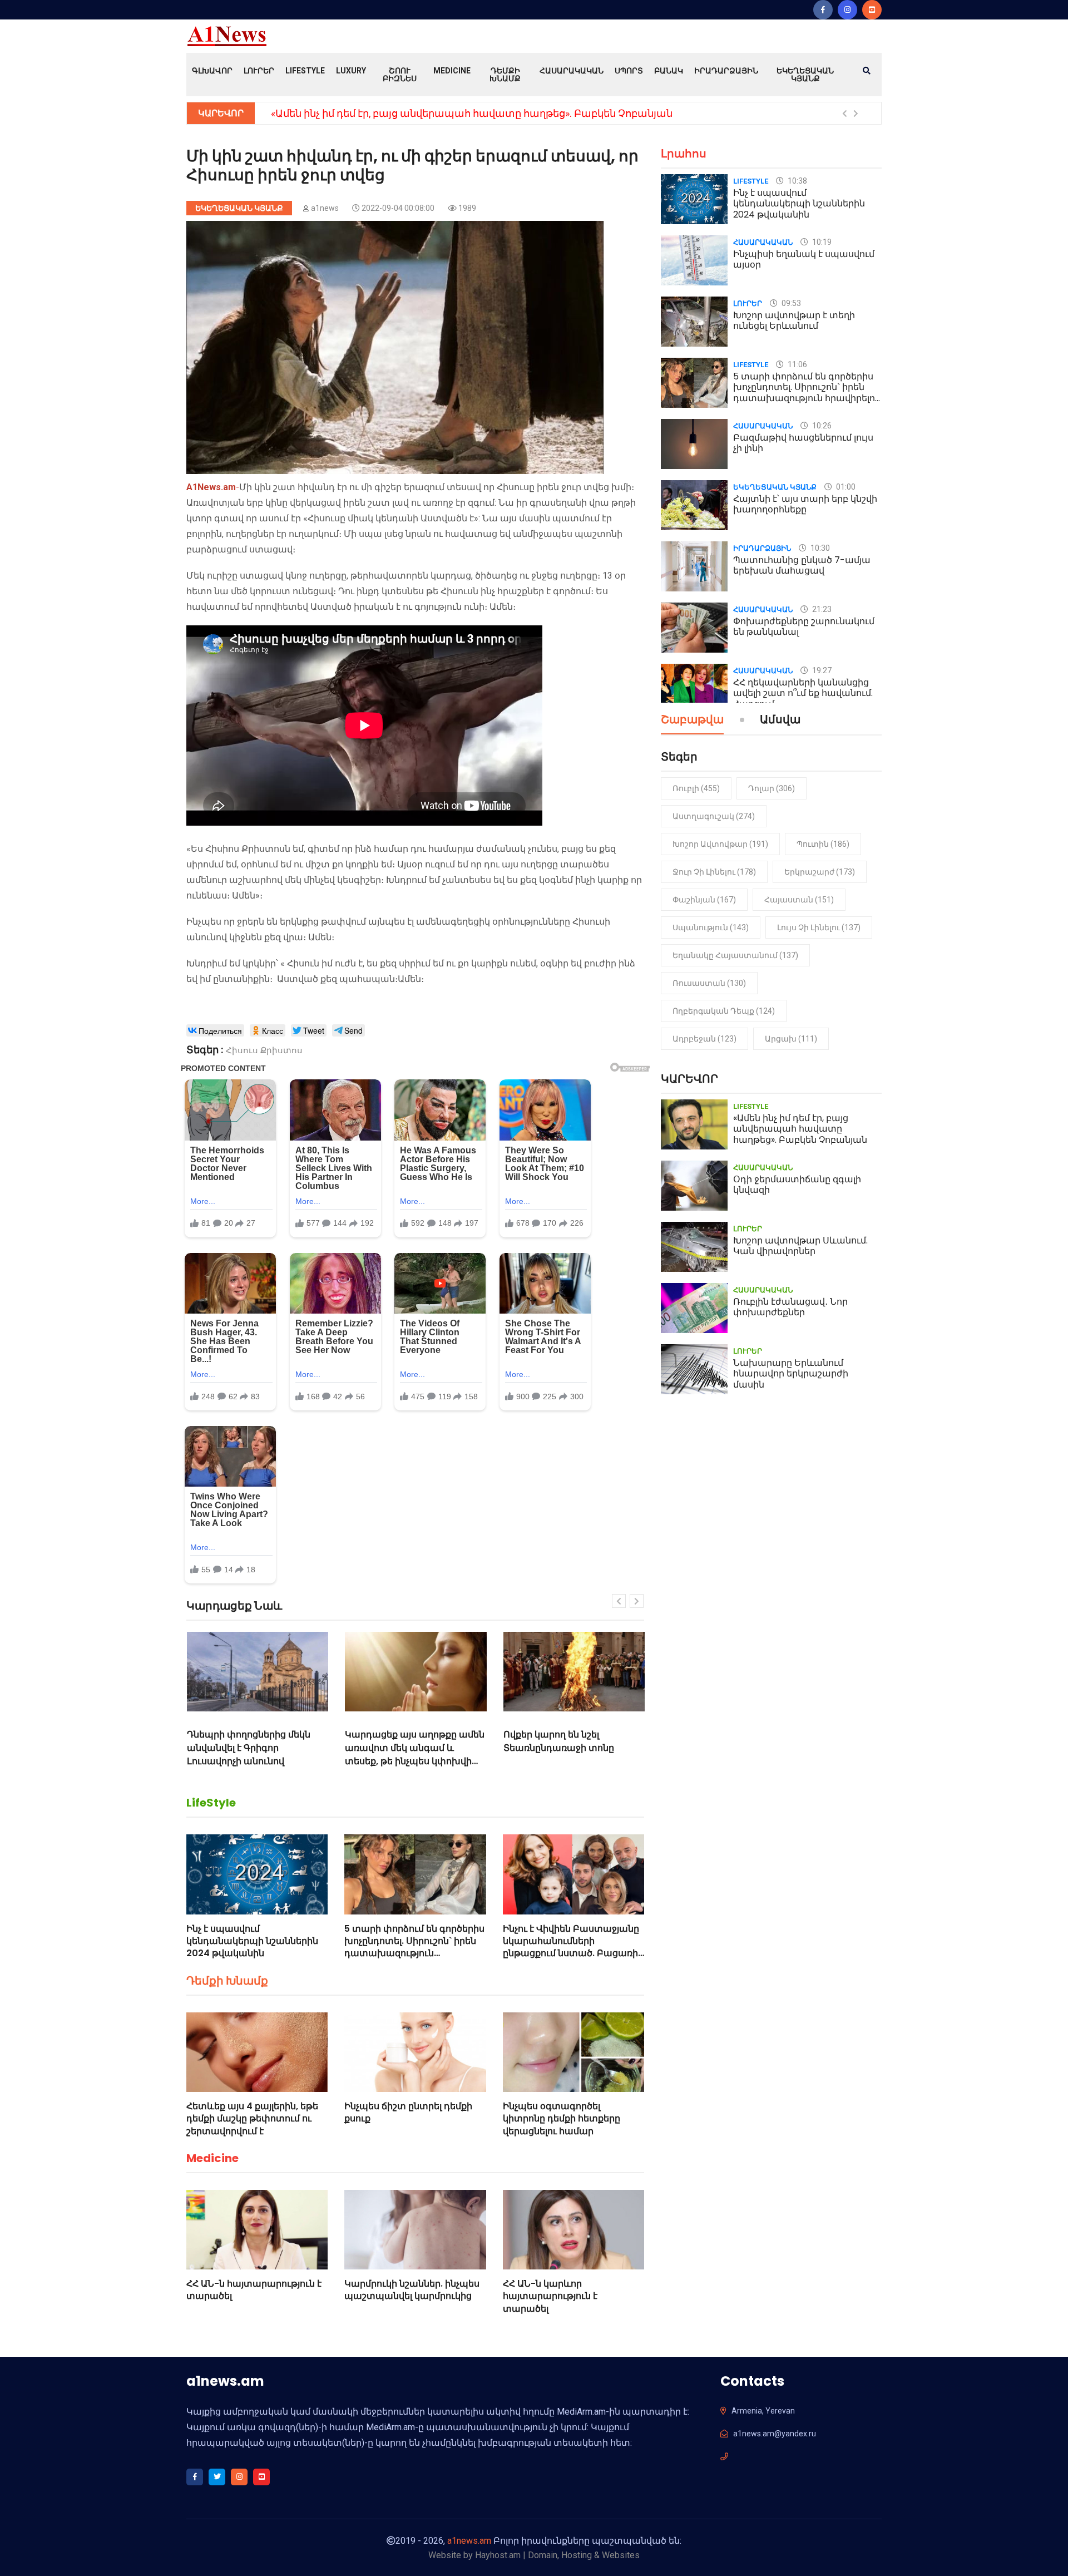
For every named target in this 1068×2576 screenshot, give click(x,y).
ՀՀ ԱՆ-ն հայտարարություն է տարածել (254, 2290)
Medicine (452, 71)
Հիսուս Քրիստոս (264, 1050)
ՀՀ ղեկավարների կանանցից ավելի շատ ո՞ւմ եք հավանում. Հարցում (803, 693)
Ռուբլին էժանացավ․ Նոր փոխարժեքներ (790, 1307)
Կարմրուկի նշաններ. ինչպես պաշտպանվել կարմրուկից (412, 2290)
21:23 (821, 609)
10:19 (821, 242)
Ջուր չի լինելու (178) (714, 872)
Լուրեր (259, 71)
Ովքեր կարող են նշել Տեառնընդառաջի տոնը (400, 1741)
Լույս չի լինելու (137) (819, 927)
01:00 (845, 487)
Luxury (351, 71)
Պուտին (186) (823, 844)
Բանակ (669, 71)
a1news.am (469, 2541)
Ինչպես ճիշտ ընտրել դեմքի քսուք (408, 2112)
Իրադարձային (726, 71)
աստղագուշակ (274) (714, 816)
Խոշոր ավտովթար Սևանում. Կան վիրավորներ (800, 1246)
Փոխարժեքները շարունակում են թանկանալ (804, 626)
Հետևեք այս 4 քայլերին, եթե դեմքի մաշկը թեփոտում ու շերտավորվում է (252, 2119)
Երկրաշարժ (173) (820, 872)
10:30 (819, 548)
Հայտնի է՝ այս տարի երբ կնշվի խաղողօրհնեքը (805, 504)
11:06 (797, 364)
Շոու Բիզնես (400, 75)
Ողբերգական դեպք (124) (724, 1011)
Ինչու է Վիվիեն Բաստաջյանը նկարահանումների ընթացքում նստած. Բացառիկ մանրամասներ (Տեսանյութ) (573, 1947)
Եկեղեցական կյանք (805, 75)
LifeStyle (305, 71)
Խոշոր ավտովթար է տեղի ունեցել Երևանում (794, 320)
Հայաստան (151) (799, 900)
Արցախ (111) (791, 1039)
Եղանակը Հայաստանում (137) (735, 955)
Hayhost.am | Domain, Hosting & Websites (557, 2555)
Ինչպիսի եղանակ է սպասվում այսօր (804, 259)
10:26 (821, 426)
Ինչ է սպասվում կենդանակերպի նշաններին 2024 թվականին (252, 1941)
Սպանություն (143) (711, 927)
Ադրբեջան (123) (704, 1039)
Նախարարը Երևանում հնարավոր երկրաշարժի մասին (791, 1373)
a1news (325, 208)
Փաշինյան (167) (704, 900)
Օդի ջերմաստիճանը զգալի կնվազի (797, 1185)
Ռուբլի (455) (696, 788)
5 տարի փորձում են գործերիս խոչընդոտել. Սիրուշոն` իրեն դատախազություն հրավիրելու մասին (414, 1947)
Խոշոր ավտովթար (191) (720, 844)
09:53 (790, 303)
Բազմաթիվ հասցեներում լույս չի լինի (803, 443)
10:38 (797, 181)
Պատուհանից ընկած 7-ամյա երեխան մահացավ (802, 565)
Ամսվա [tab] (780, 721)
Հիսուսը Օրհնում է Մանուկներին (546, 1741)
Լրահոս (684, 154)
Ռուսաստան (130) (709, 983)
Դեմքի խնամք (505, 75)
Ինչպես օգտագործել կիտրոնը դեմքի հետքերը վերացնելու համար (562, 2119)
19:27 (821, 670)
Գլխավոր (212, 71)
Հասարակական (572, 71)
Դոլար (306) (772, 788)
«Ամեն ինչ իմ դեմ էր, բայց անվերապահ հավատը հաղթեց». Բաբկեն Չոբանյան (472, 113)
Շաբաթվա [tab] (692, 721)
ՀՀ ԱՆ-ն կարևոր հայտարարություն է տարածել (550, 2296)
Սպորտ (629, 71)
